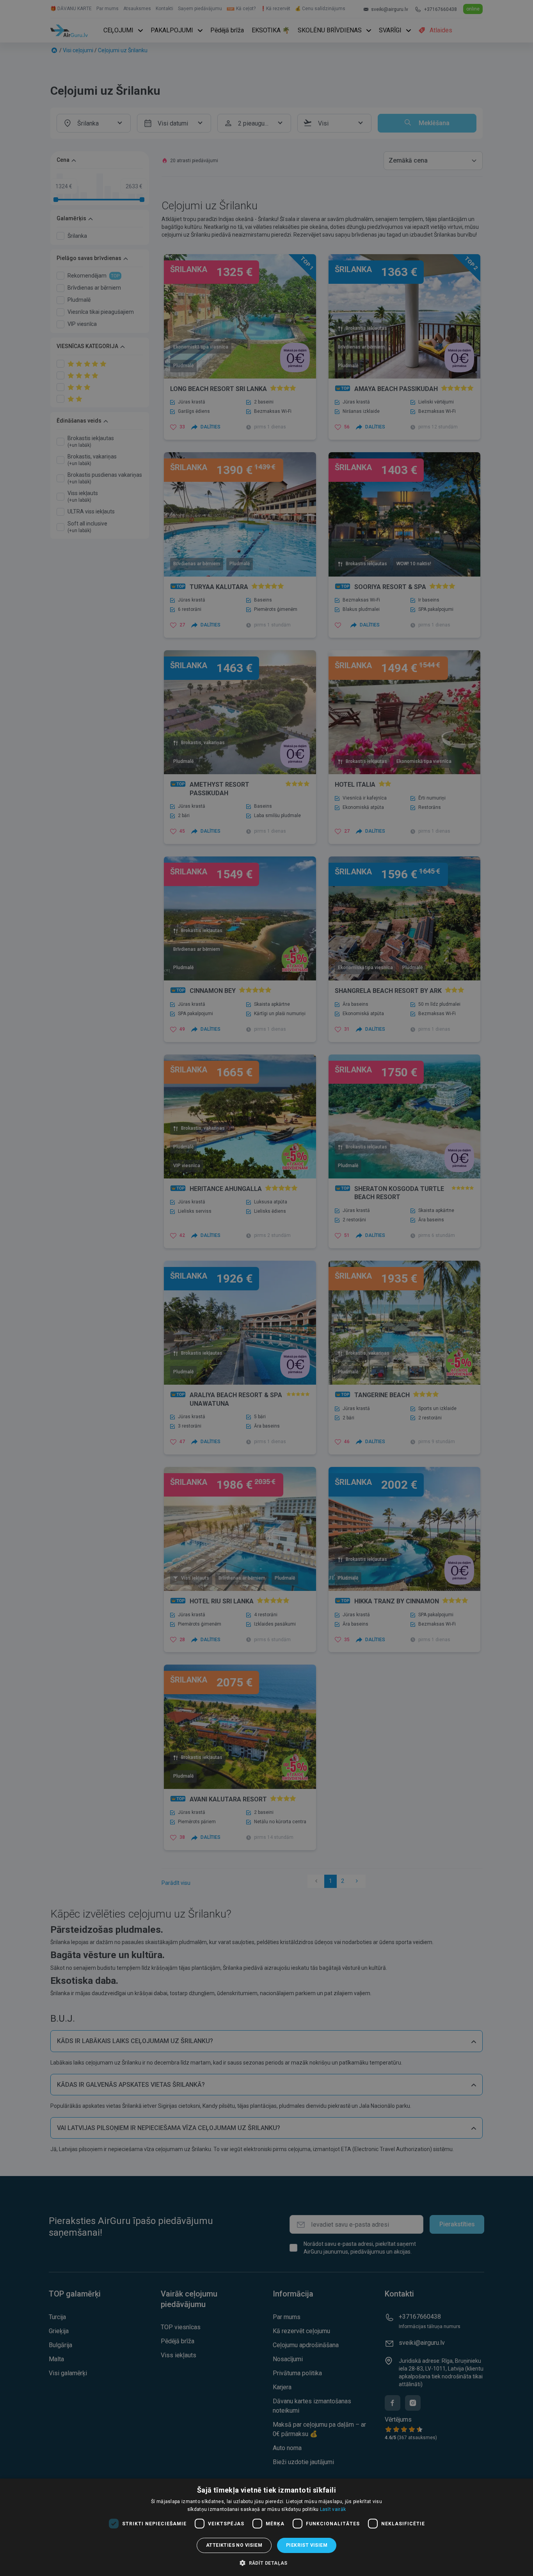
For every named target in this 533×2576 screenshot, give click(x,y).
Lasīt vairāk (333, 2509)
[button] (266, 2563)
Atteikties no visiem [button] (234, 2545)
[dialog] (266, 2527)
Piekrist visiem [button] (307, 2545)
